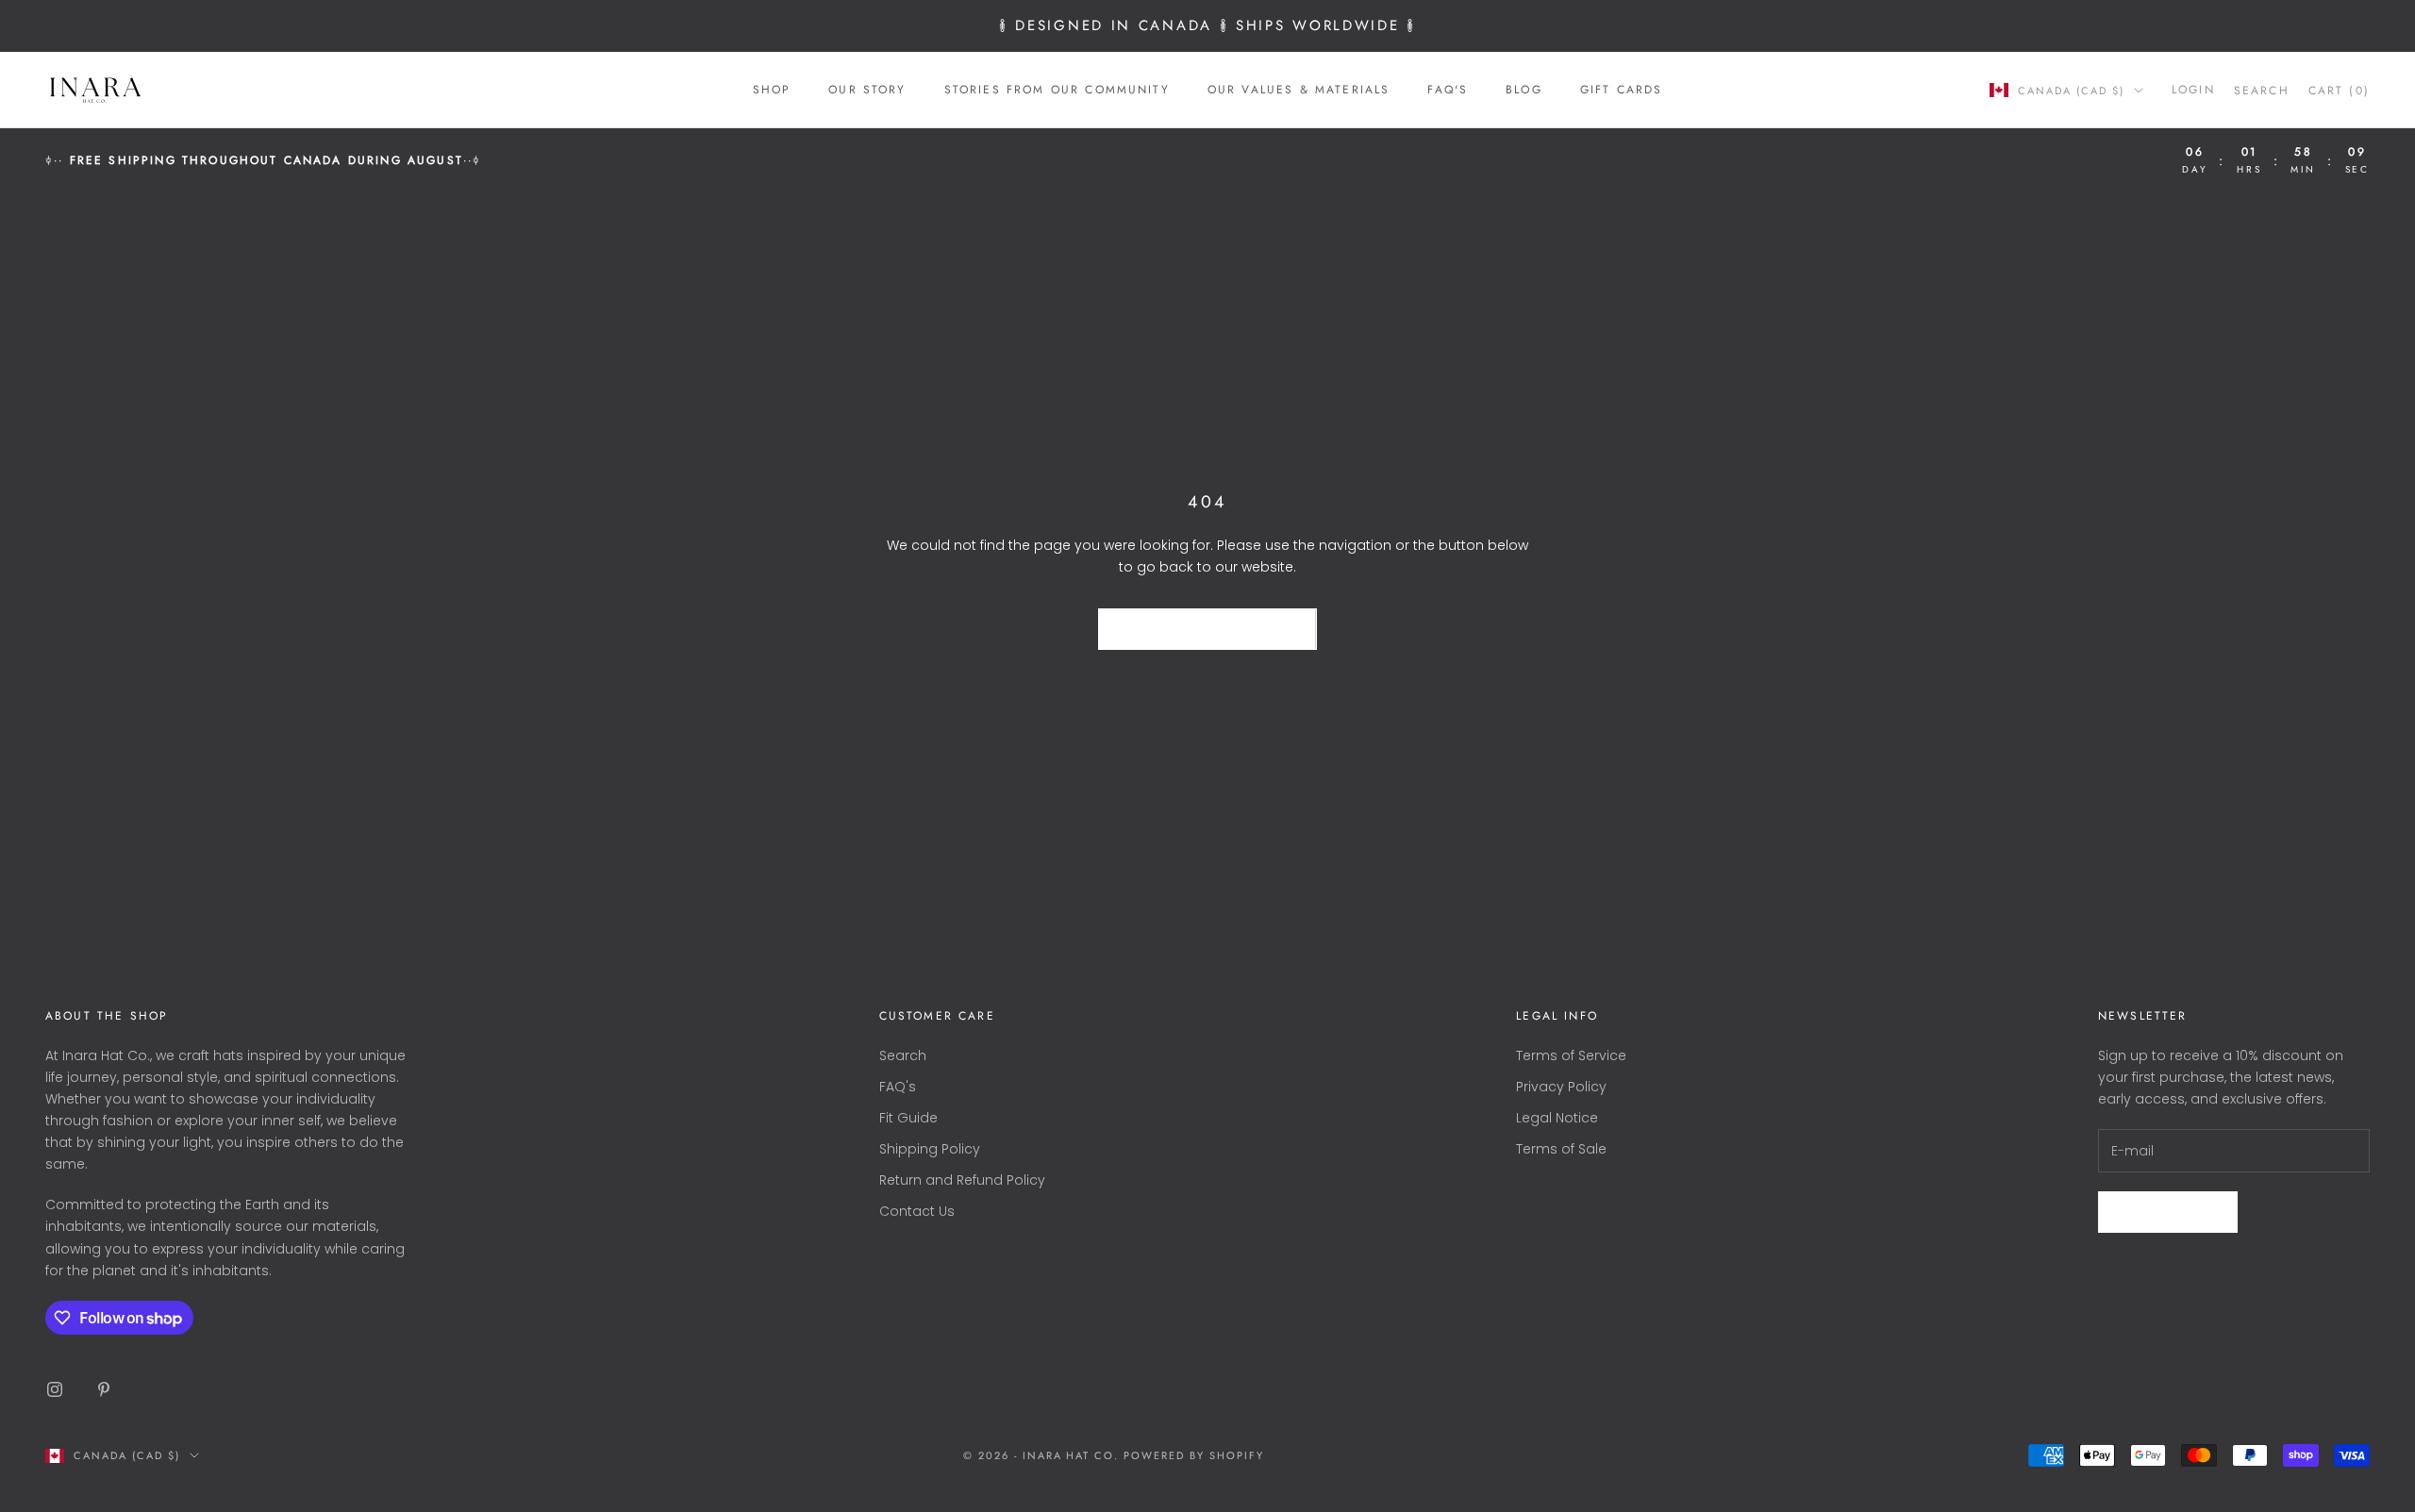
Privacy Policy (1561, 1087)
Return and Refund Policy (962, 1180)
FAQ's (1448, 90)
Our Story (867, 90)
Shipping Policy (930, 1149)
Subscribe (2168, 1212)
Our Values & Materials (1299, 90)
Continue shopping (1207, 630)
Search (903, 1055)
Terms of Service (1571, 1055)
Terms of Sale (1561, 1149)
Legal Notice (1557, 1118)
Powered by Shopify (1194, 1455)
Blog (1524, 90)
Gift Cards (1622, 90)
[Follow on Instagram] (55, 1389)
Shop (772, 90)
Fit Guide (908, 1118)
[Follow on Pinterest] (104, 1389)
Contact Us (917, 1211)
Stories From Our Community (1057, 90)
